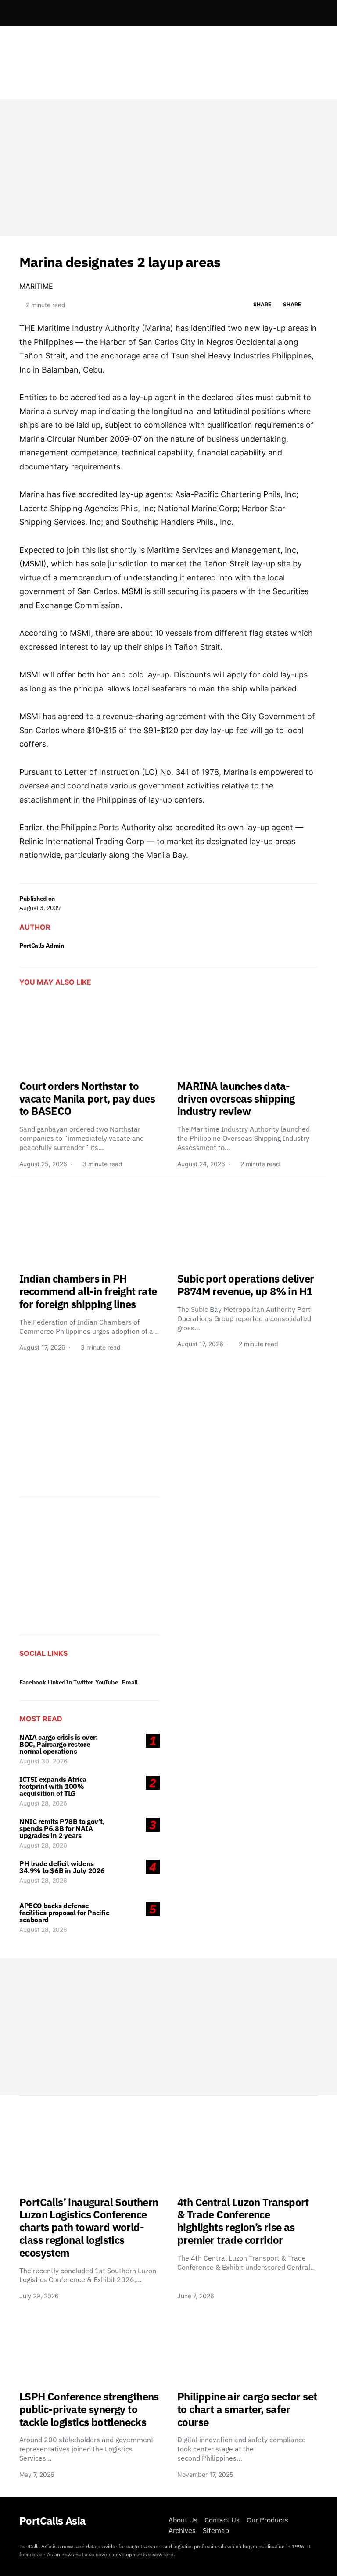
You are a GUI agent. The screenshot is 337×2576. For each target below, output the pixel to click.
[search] (307, 13)
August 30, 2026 (43, 1761)
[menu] (23, 13)
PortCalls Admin (42, 946)
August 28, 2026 (43, 1803)
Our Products (267, 2520)
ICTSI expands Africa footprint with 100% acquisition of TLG (53, 1786)
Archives (182, 2530)
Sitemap (216, 2530)
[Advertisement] (168, 168)
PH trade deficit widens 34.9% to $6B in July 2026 (62, 1867)
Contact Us (222, 2520)
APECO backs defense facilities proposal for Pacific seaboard (64, 1913)
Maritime (36, 286)
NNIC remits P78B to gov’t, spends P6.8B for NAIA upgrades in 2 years (62, 1828)
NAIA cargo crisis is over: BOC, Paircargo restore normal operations (59, 1744)
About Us (183, 2520)
